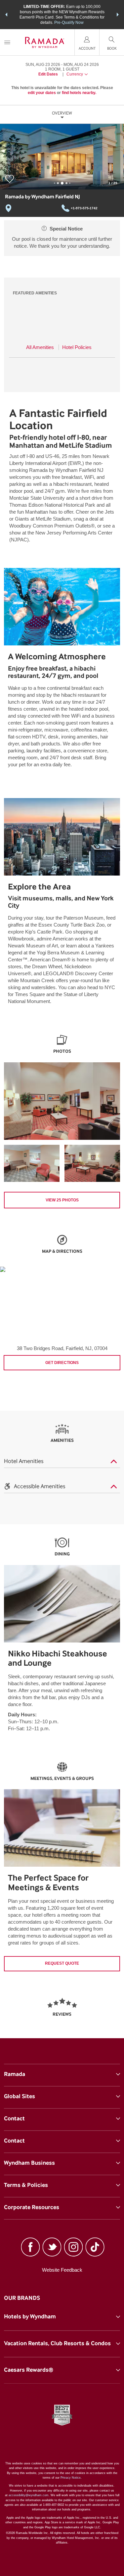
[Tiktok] (95, 2248)
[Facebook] (30, 2248)
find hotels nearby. (79, 93)
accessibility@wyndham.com (29, 2495)
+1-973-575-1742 (84, 208)
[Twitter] (52, 2248)
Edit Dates (48, 74)
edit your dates (42, 93)
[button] (6, 15)
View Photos (62, 1200)
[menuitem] (7, 42)
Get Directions (62, 1363)
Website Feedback (62, 2270)
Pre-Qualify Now (69, 23)
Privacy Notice (71, 2478)
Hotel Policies (77, 347)
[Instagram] (74, 2248)
